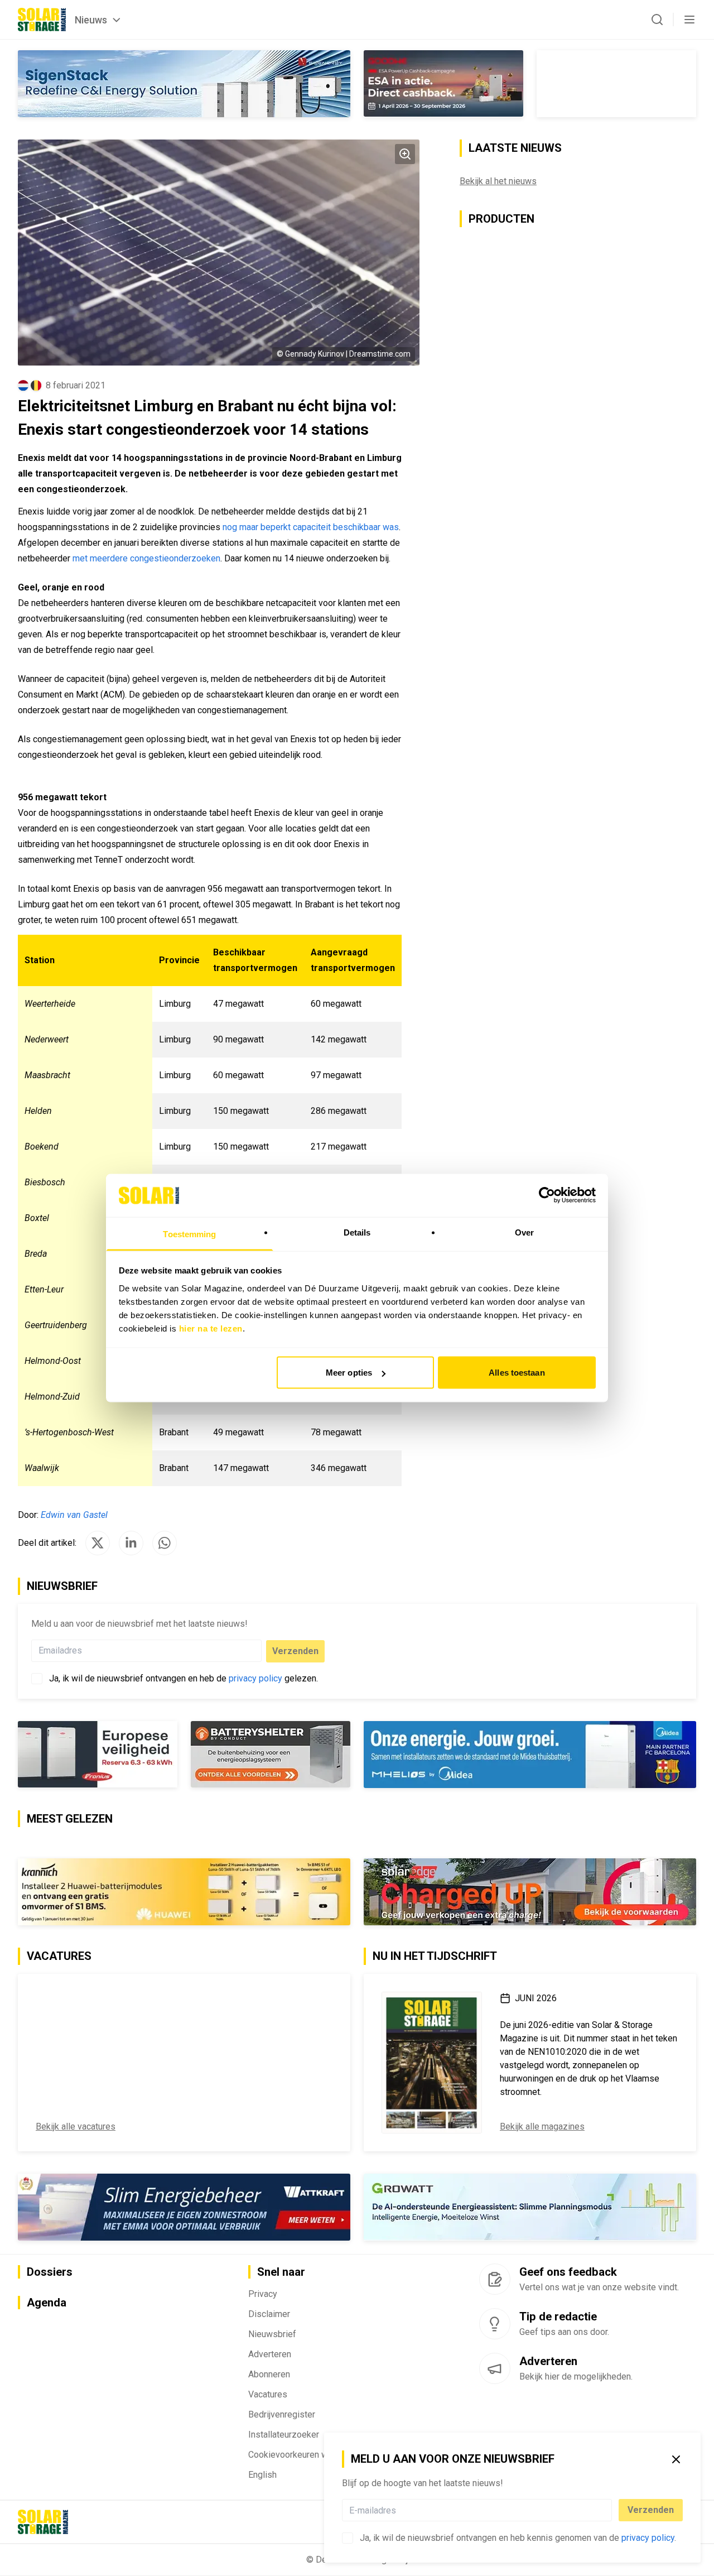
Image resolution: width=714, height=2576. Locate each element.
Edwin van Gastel (74, 1515)
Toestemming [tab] (189, 1234)
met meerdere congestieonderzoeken (146, 558)
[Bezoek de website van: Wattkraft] (184, 2207)
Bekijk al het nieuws (498, 181)
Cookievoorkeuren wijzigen (301, 2455)
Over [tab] (524, 1232)
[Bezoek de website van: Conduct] (98, 1754)
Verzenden (651, 2510)
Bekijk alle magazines (542, 2126)
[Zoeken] (657, 20)
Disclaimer (269, 2314)
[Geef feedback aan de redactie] (495, 2279)
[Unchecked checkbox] (348, 2538)
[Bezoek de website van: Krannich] (184, 1892)
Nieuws (91, 20)
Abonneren (269, 2374)
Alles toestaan (517, 1373)
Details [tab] (357, 1232)
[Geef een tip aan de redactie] (495, 2324)
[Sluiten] (676, 2459)
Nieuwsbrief (272, 2334)
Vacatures (268, 2394)
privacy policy (648, 2538)
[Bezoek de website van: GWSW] (443, 83)
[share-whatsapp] (165, 1543)
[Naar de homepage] (42, 20)
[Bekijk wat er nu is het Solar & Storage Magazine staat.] (432, 2063)
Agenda (47, 2303)
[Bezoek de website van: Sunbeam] (530, 1892)
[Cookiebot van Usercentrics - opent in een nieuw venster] (547, 1195)
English (262, 2475)
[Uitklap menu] (689, 20)
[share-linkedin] (131, 1543)
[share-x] (98, 1543)
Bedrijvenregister (282, 2414)
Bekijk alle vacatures (76, 2126)
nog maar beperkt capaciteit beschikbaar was (311, 527)
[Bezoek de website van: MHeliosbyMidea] (530, 1755)
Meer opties (349, 1373)
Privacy (263, 2294)
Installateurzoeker (284, 2435)
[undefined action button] (609, 2510)
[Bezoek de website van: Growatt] (530, 2207)
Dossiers (50, 2272)
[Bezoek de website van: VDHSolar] (184, 84)
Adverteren (270, 2354)
